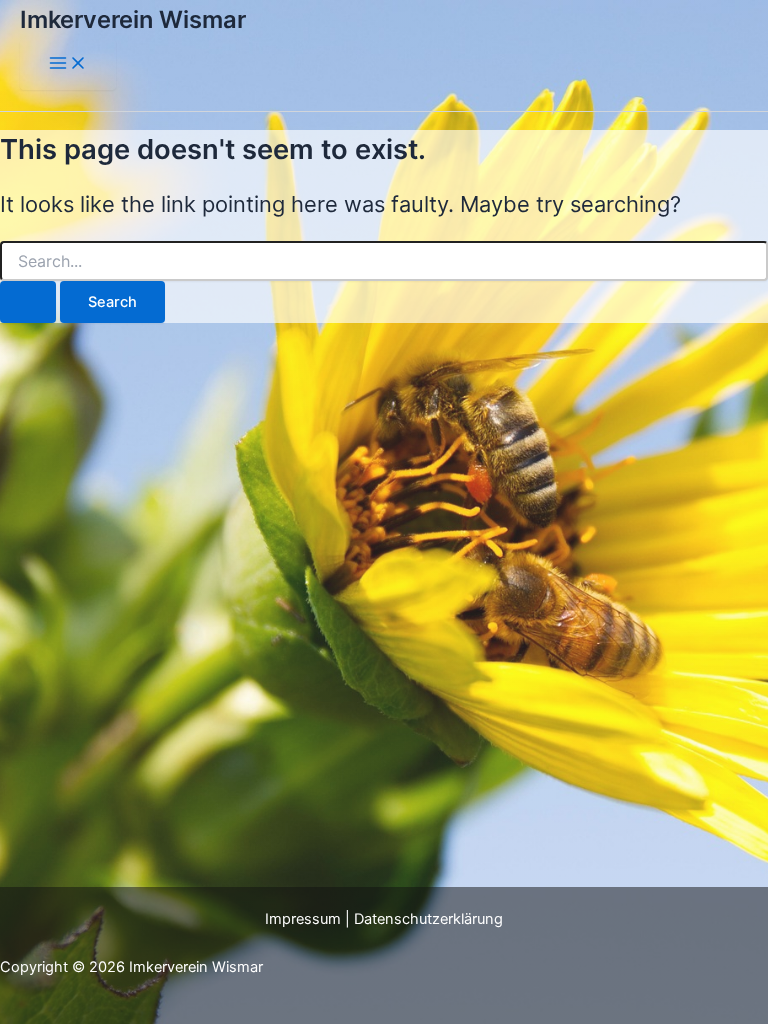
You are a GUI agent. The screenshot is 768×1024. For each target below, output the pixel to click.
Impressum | (309, 919)
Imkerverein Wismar (133, 19)
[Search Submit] (28, 302)
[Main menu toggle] (68, 64)
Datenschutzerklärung (428, 919)
